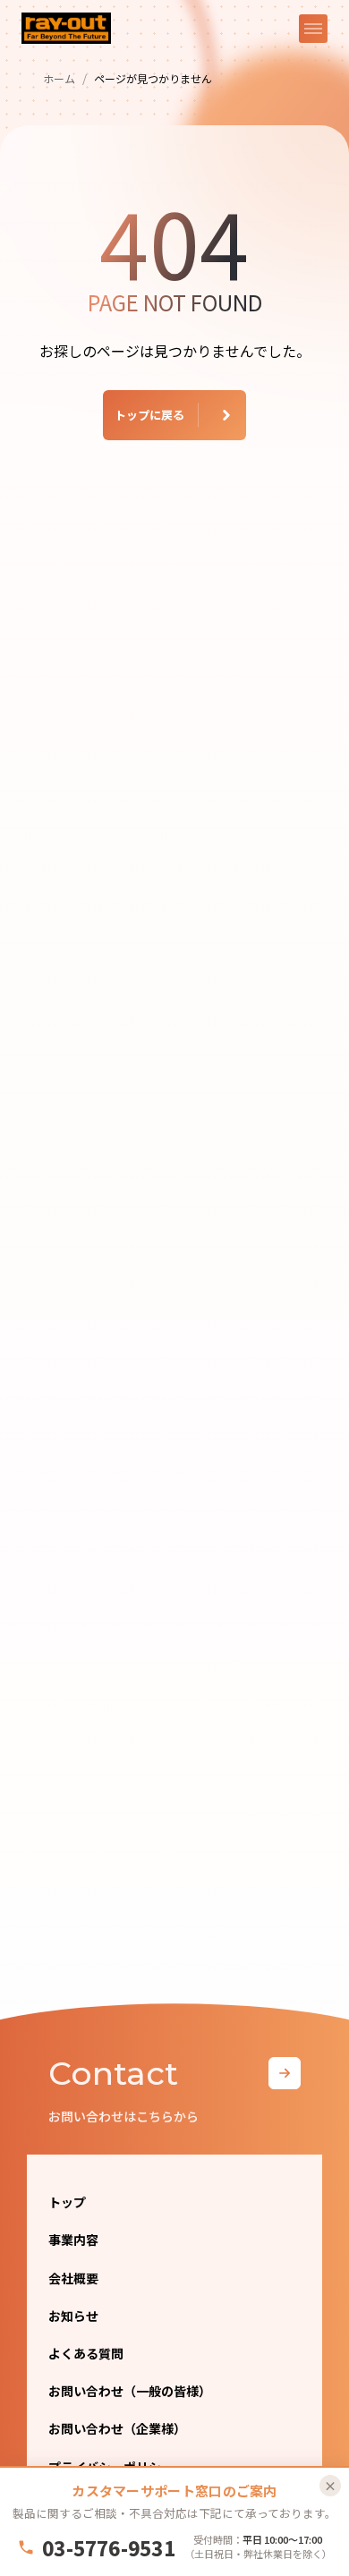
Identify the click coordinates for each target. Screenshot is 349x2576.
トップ (67, 2202)
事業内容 (73, 2240)
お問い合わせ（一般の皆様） (130, 2391)
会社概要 (73, 2278)
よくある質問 (86, 2353)
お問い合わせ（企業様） (117, 2428)
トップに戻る (149, 415)
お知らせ (73, 2316)
